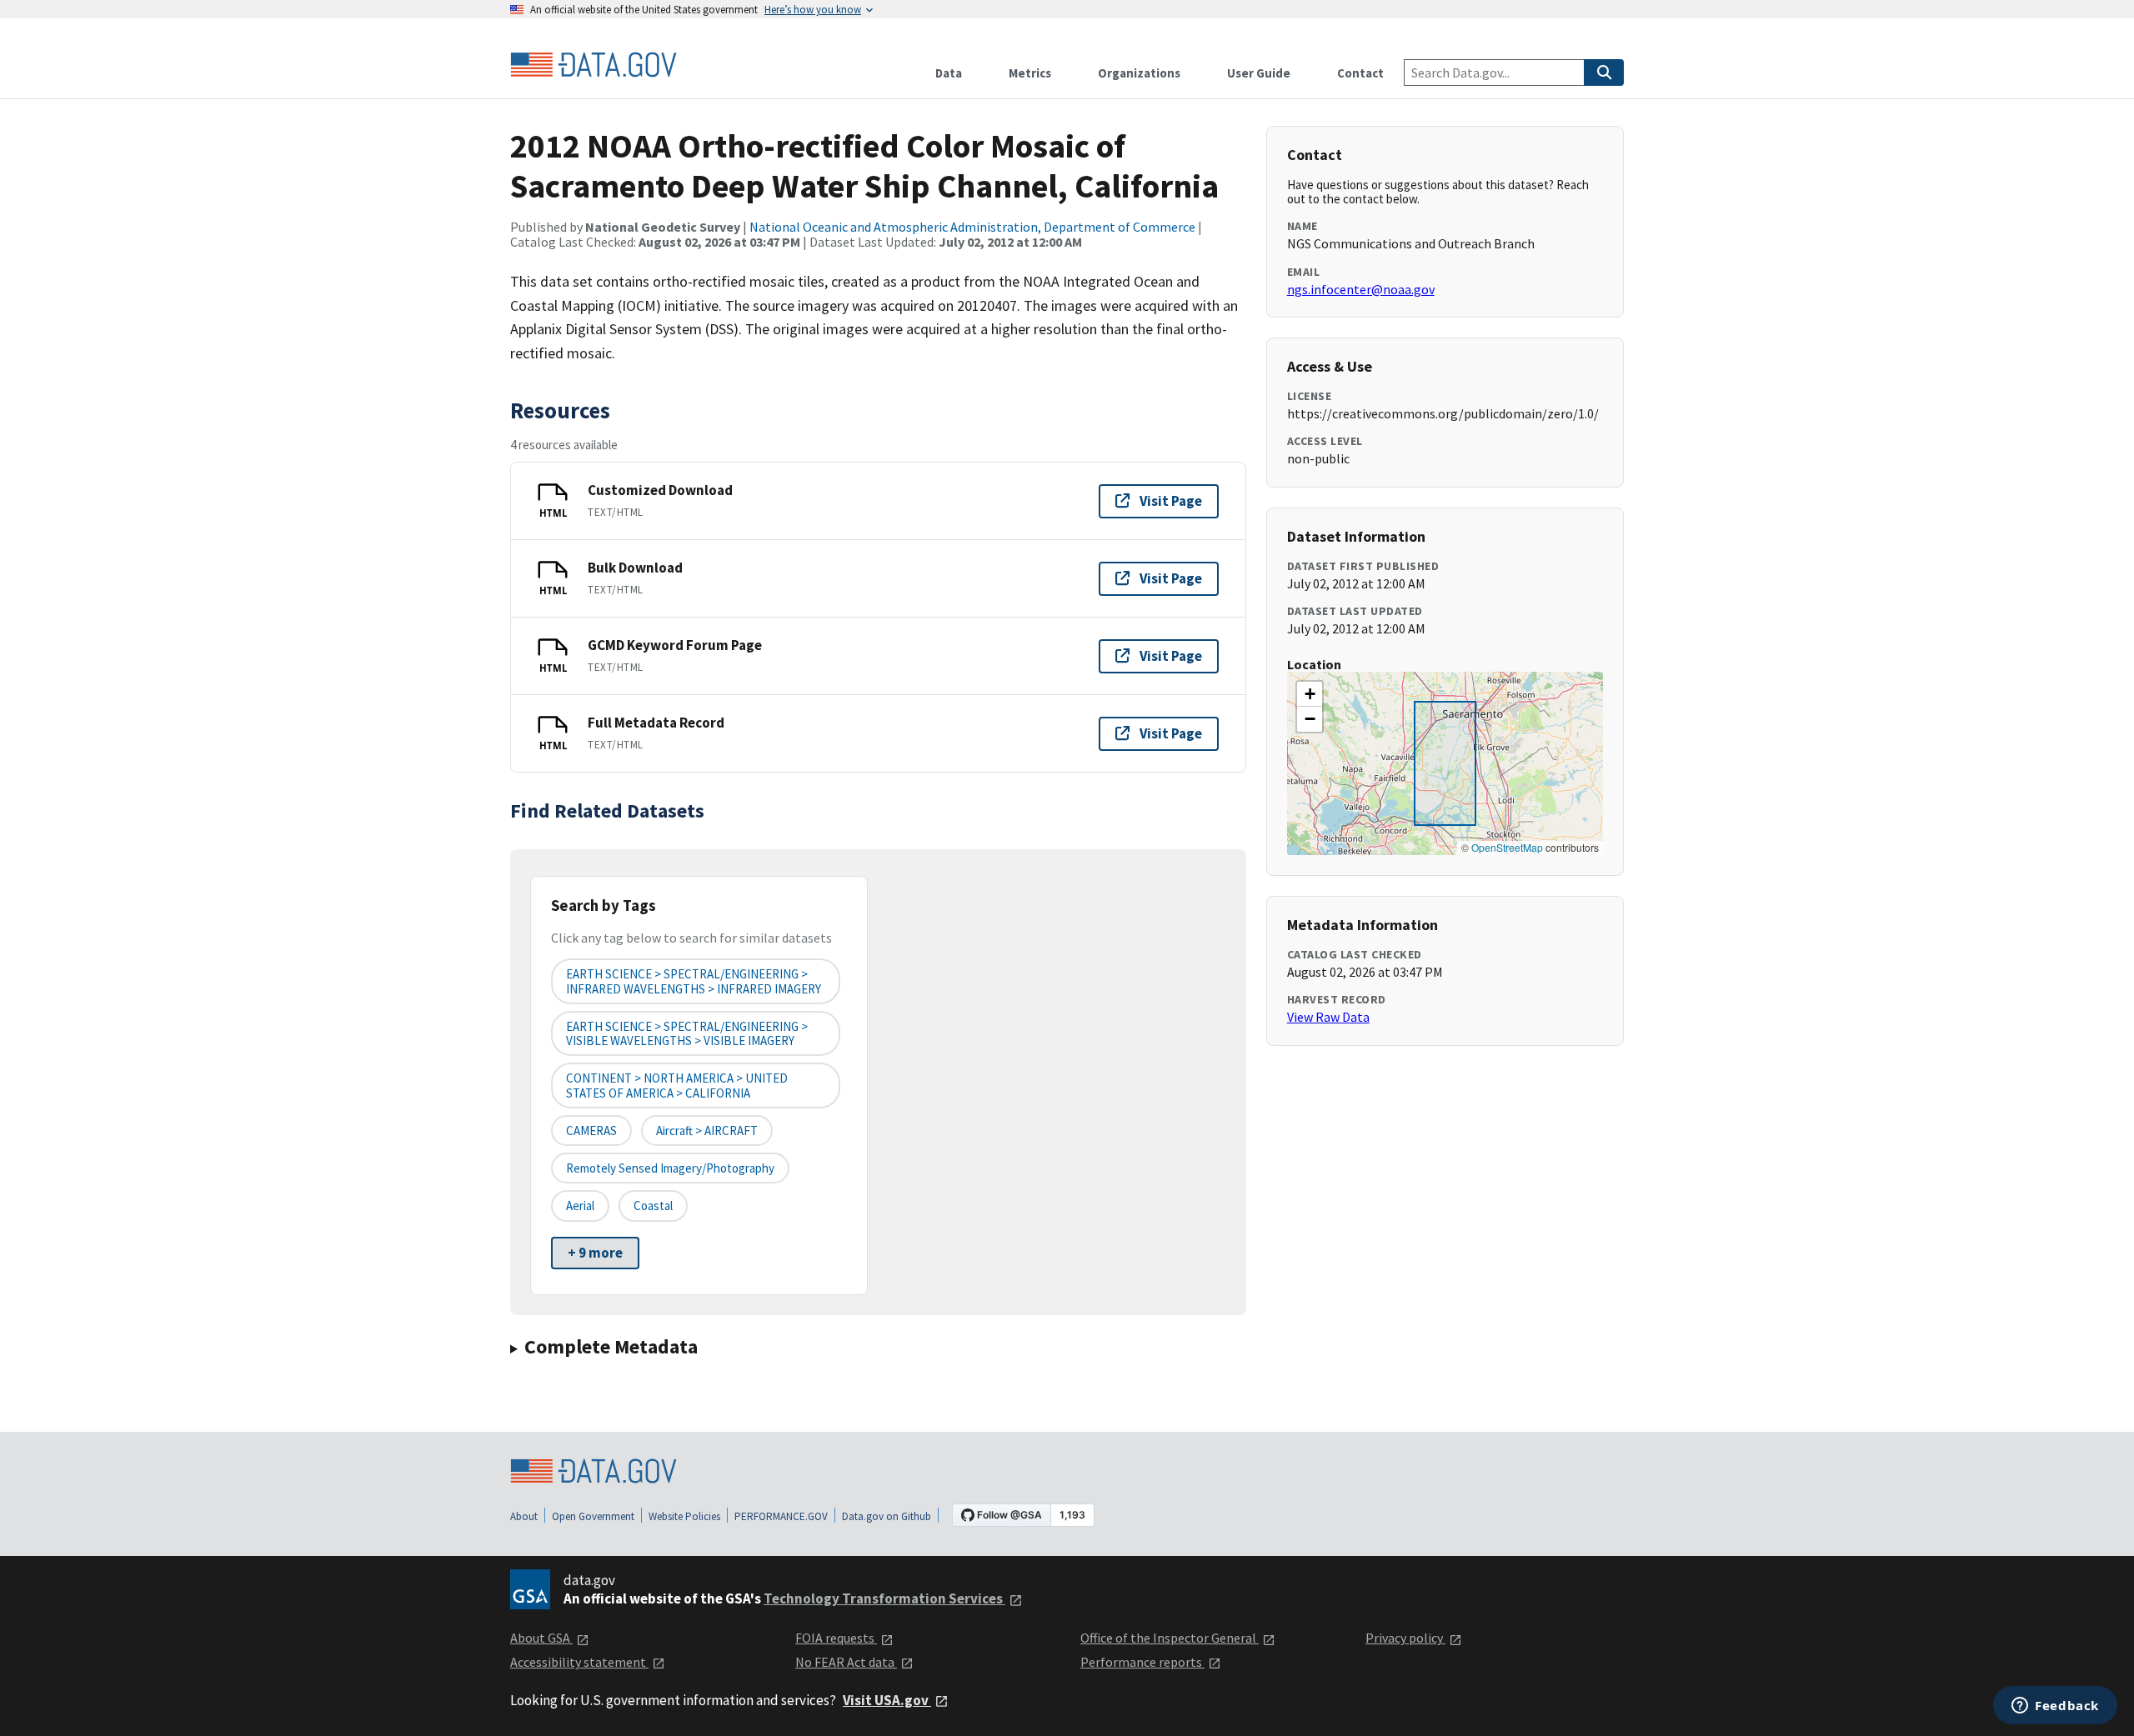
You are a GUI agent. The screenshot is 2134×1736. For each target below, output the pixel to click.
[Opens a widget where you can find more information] (2055, 1707)
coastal (653, 1206)
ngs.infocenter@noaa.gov (1361, 289)
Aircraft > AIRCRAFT (707, 1131)
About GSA (541, 1638)
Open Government (593, 1516)
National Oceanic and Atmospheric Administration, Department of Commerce (972, 227)
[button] (1310, 694)
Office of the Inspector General (1170, 1638)
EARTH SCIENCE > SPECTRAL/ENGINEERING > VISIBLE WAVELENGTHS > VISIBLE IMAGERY (687, 1033)
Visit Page (1171, 501)
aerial (580, 1206)
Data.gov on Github (887, 1516)
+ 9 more (595, 1253)
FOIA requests (836, 1638)
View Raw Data (1328, 1017)
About (524, 1516)
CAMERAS (591, 1131)
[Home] (594, 65)
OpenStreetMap (1507, 847)
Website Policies (684, 1516)
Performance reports (1142, 1662)
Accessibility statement (579, 1662)
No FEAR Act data (846, 1662)
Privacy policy (1405, 1638)
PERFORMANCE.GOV (781, 1516)
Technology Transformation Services (884, 1598)
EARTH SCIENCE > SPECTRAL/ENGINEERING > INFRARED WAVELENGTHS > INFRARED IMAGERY (694, 981)
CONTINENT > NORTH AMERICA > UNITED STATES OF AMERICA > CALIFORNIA (677, 1085)
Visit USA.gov (887, 1700)
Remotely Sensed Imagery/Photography (670, 1168)
